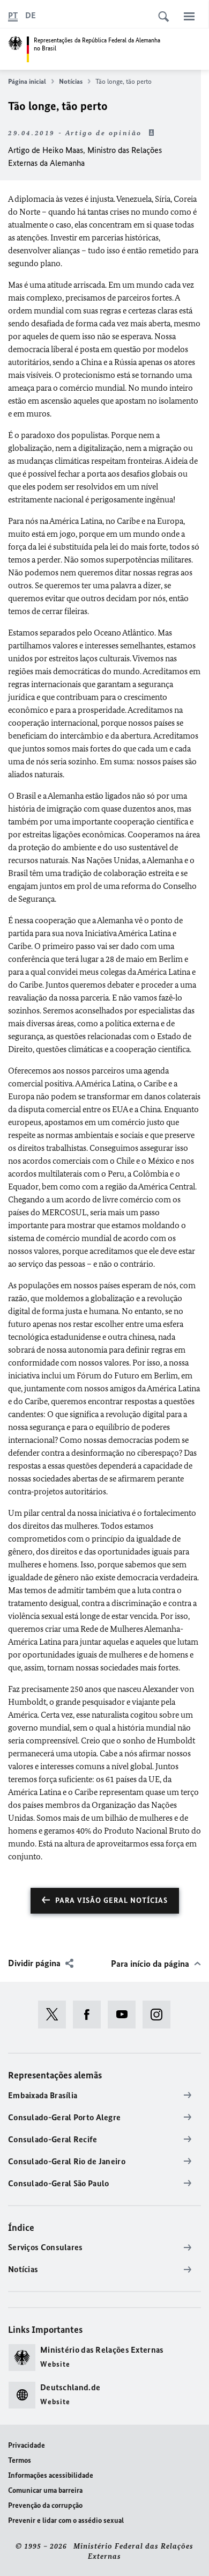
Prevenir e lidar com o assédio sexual (66, 2520)
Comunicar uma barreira (45, 2490)
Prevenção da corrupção (45, 2505)
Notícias (71, 81)
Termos (20, 2460)
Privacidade (27, 2445)
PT (13, 15)
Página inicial (27, 81)
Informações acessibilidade (51, 2475)
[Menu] (189, 16)
